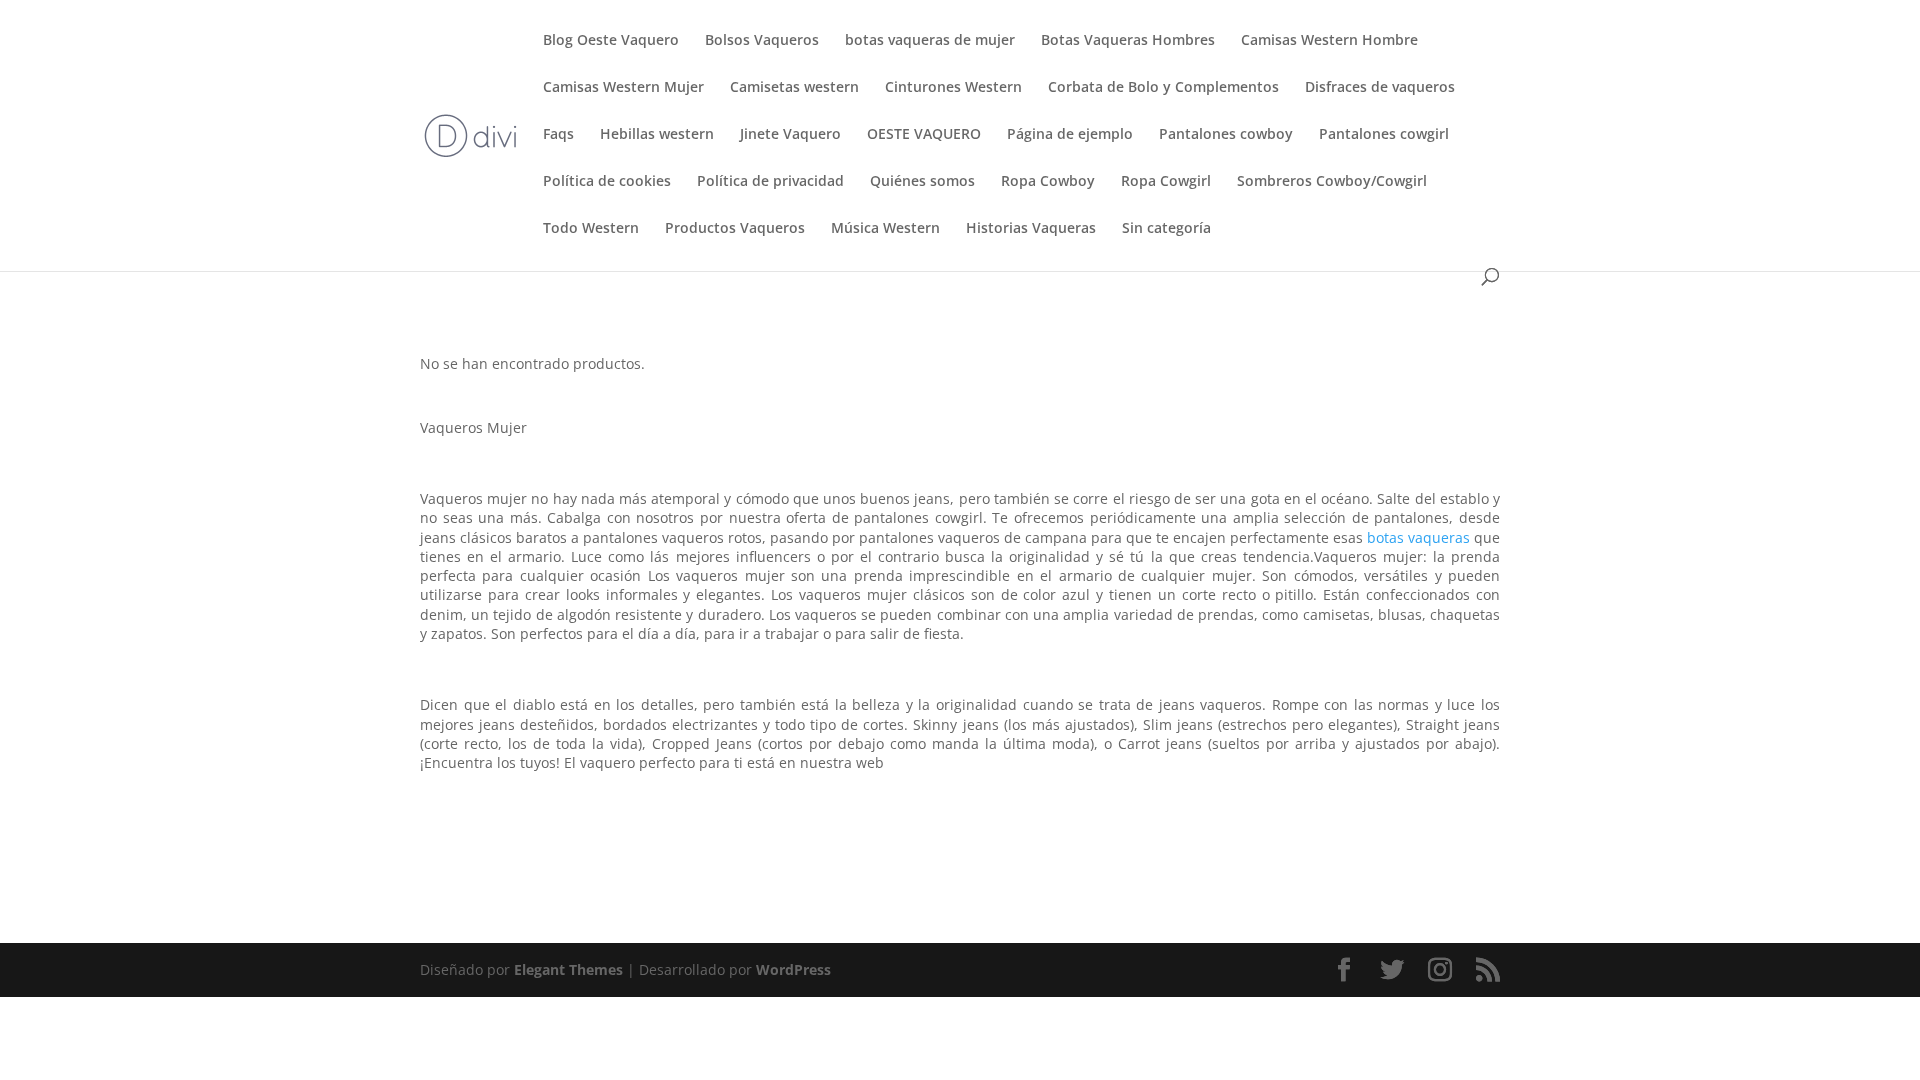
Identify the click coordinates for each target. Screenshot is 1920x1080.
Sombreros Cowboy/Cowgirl (1332, 182)
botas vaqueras (1418, 537)
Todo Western (591, 229)
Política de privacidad (770, 182)
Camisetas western (794, 88)
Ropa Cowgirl (1166, 182)
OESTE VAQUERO (924, 135)
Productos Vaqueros (735, 229)
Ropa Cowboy (1048, 182)
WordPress (793, 969)
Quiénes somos (922, 182)
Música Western (885, 229)
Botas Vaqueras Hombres (1128, 41)
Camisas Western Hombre (1329, 41)
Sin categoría (1166, 229)
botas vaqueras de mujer (930, 41)
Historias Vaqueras (1031, 229)
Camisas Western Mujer (623, 88)
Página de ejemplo (1070, 135)
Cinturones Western (953, 88)
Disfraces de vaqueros (1380, 88)
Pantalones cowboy (1226, 135)
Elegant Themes (568, 969)
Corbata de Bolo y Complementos (1163, 88)
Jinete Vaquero (790, 135)
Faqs (558, 135)
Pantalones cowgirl (1384, 135)
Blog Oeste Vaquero (611, 41)
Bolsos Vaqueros (762, 41)
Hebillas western (657, 135)
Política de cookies (607, 182)
